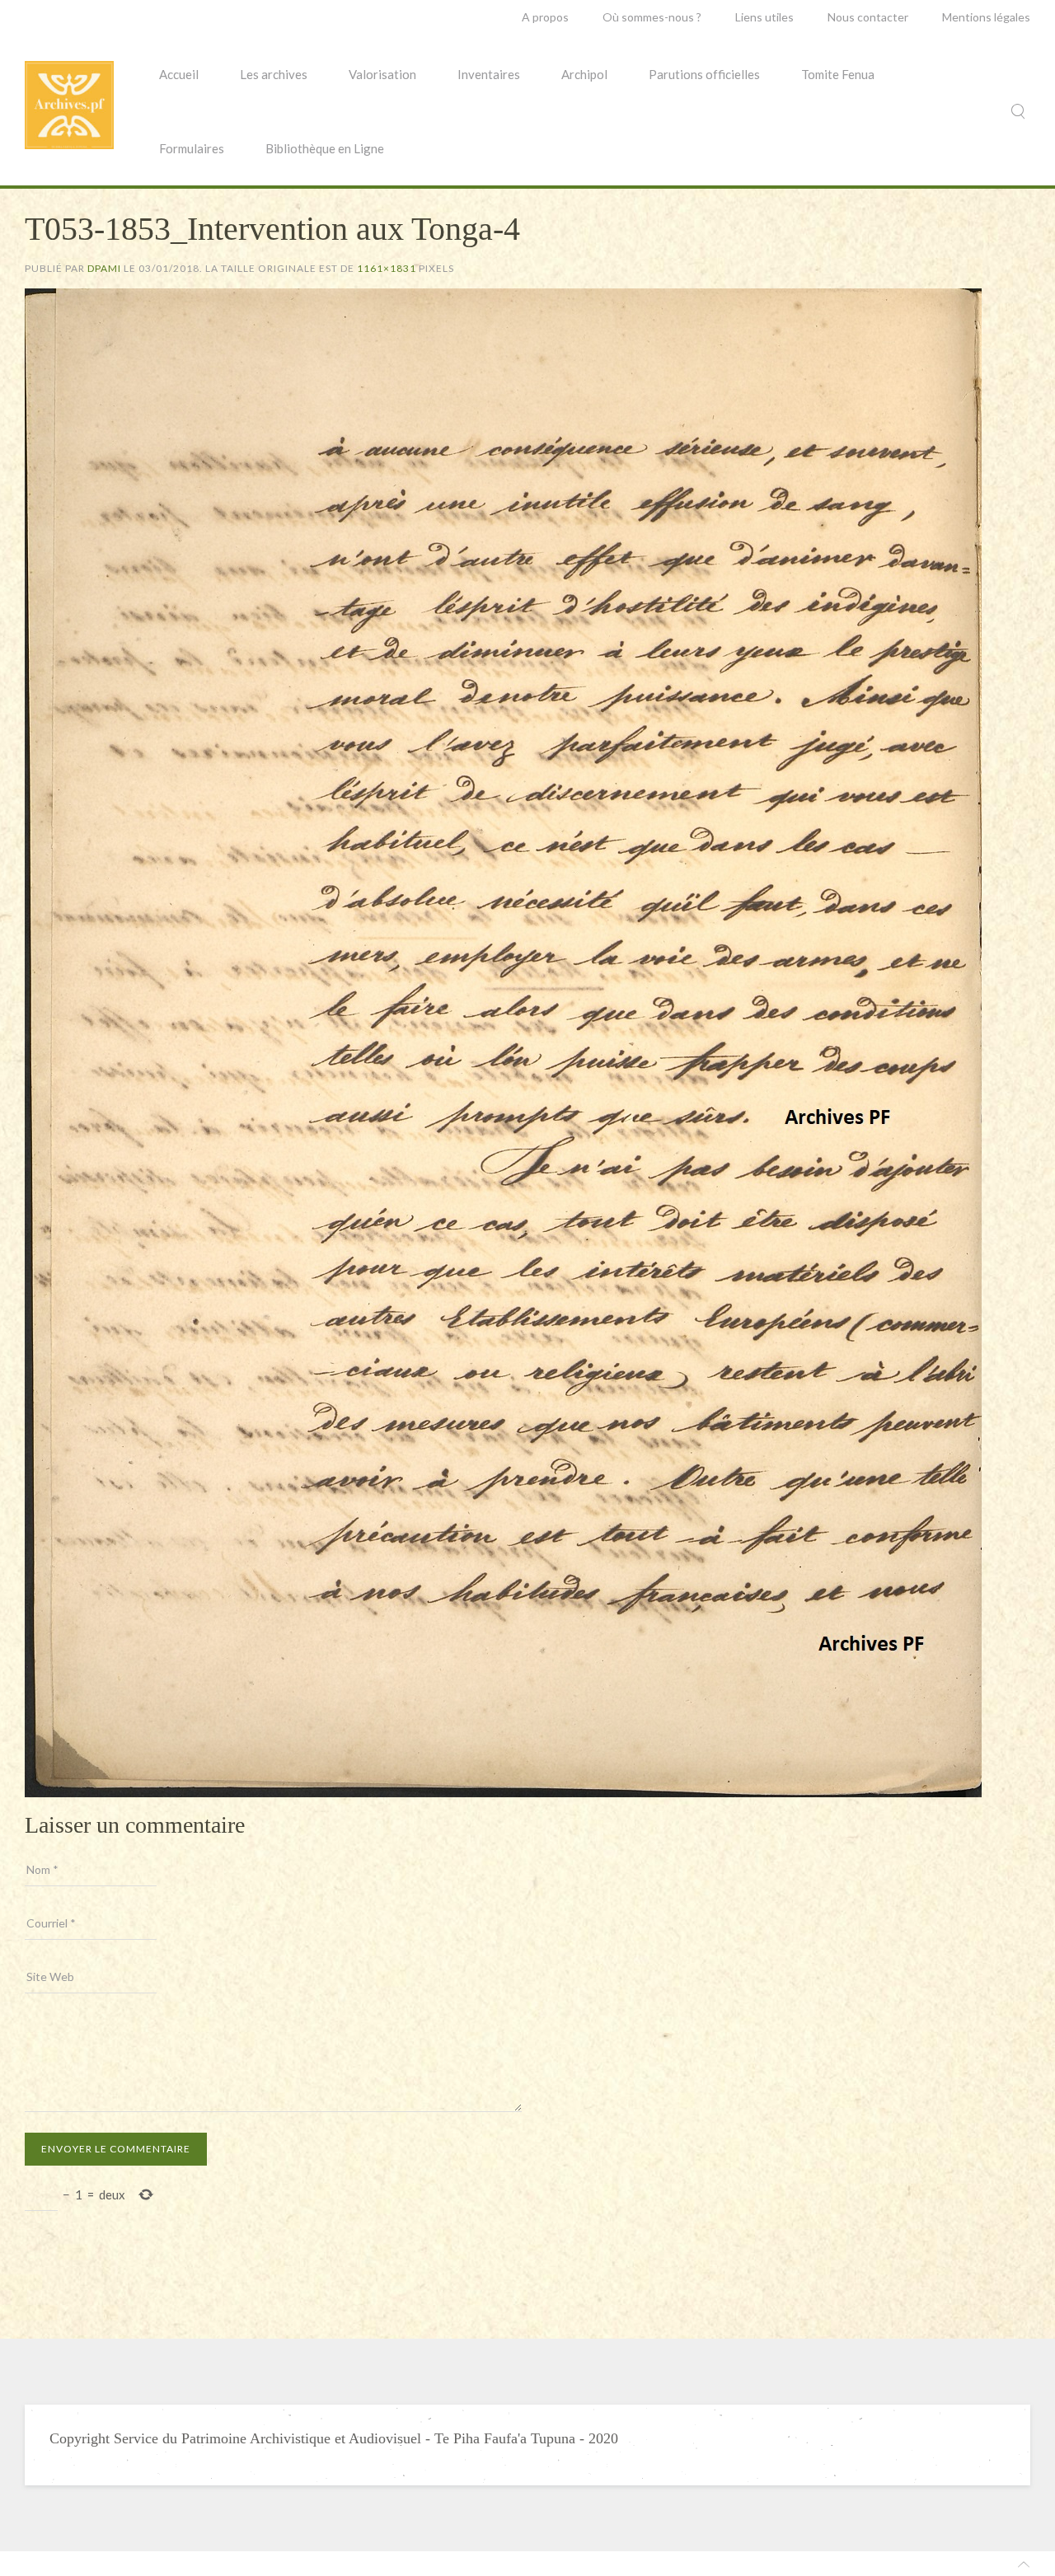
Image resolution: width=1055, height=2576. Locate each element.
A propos (545, 17)
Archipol (584, 74)
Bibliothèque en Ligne (325, 148)
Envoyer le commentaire (116, 2149)
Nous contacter (868, 17)
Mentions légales (986, 17)
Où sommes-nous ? (652, 17)
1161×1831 (387, 268)
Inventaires (489, 74)
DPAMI (104, 268)
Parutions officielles (704, 74)
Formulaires (192, 148)
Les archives (274, 74)
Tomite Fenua (838, 74)
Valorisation (382, 74)
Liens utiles (764, 17)
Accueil (179, 74)
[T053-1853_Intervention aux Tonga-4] (503, 1041)
